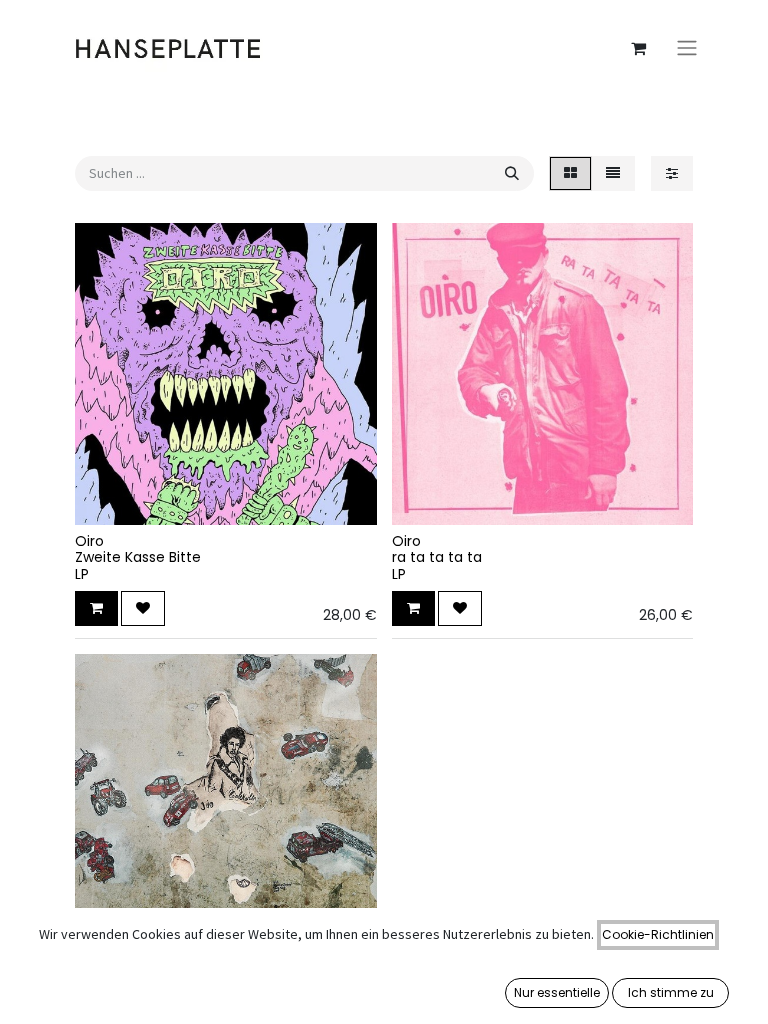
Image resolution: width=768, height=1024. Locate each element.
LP (82, 574)
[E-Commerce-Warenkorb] (638, 48)
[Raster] (570, 173)
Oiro (89, 541)
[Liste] (613, 173)
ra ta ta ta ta (437, 557)
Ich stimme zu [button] (671, 992)
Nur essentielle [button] (557, 992)
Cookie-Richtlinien (658, 934)
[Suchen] (512, 173)
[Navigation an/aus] (687, 48)
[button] (96, 608)
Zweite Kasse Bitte (138, 557)
